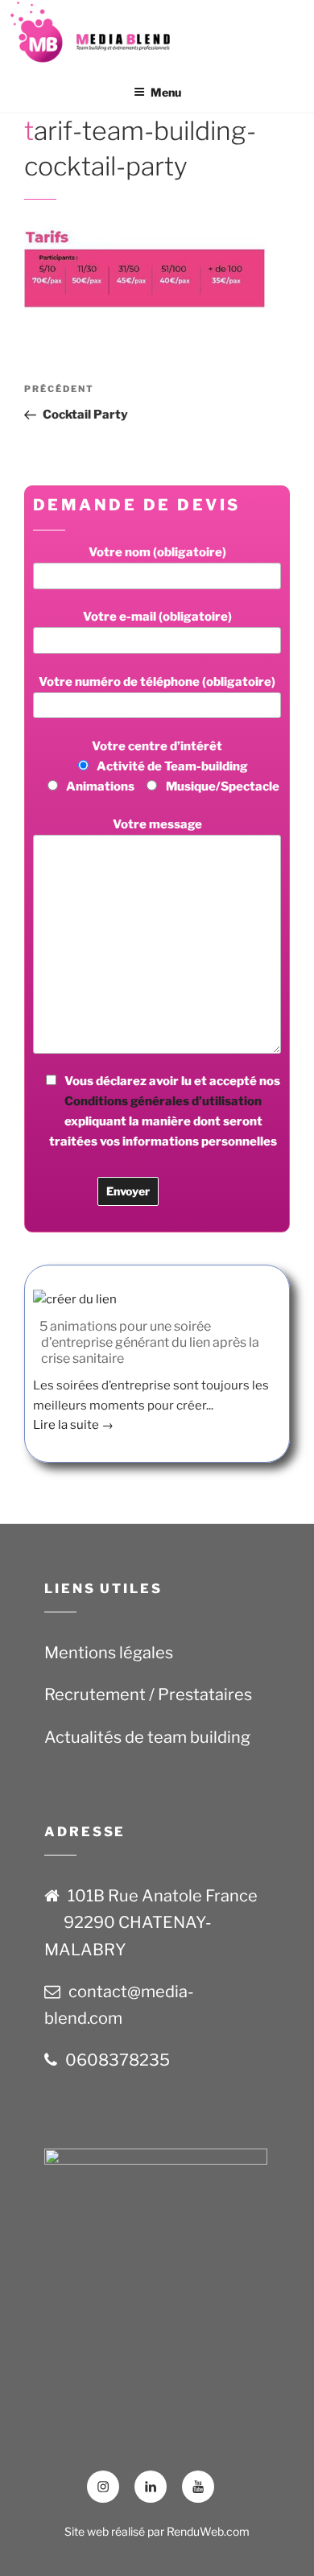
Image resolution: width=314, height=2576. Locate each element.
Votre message (157, 824)
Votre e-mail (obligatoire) (157, 617)
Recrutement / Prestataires (148, 1695)
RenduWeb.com (208, 2531)
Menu (166, 92)
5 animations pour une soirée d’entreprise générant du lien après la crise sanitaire (149, 1342)
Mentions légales (109, 1653)
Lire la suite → (73, 1425)
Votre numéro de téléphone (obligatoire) (157, 682)
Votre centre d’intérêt (173, 766)
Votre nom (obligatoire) (157, 552)
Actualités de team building (147, 1737)
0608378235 (118, 2060)
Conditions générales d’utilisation (163, 1101)
